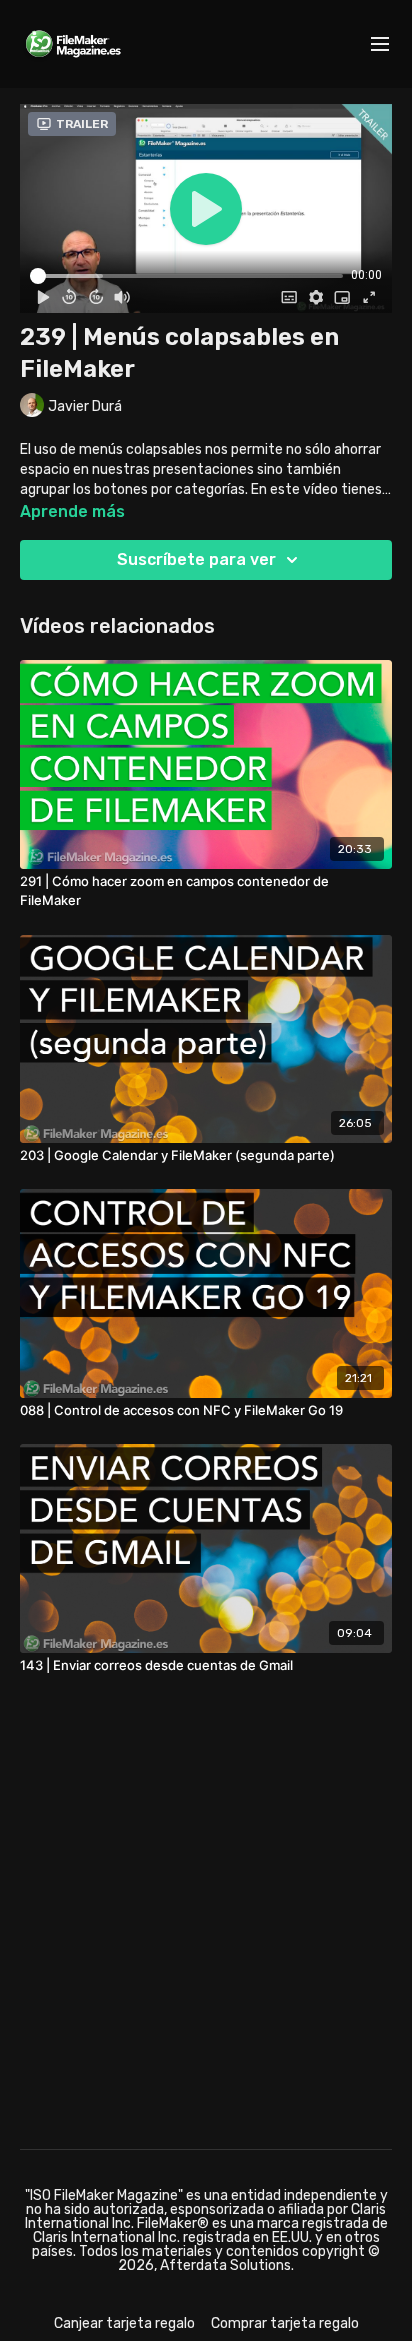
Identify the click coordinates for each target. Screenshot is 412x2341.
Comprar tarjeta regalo (285, 2323)
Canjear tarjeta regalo (124, 2323)
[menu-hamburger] (380, 44)
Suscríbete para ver (196, 559)
